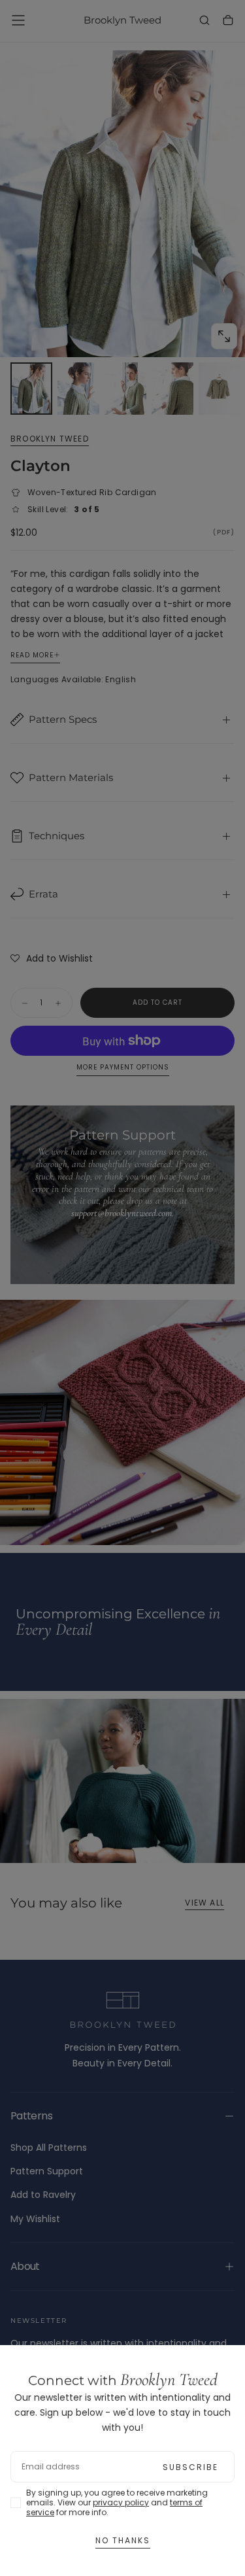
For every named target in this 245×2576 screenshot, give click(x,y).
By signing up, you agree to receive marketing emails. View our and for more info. (117, 2502)
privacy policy (121, 2502)
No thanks (123, 2540)
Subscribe (190, 2467)
